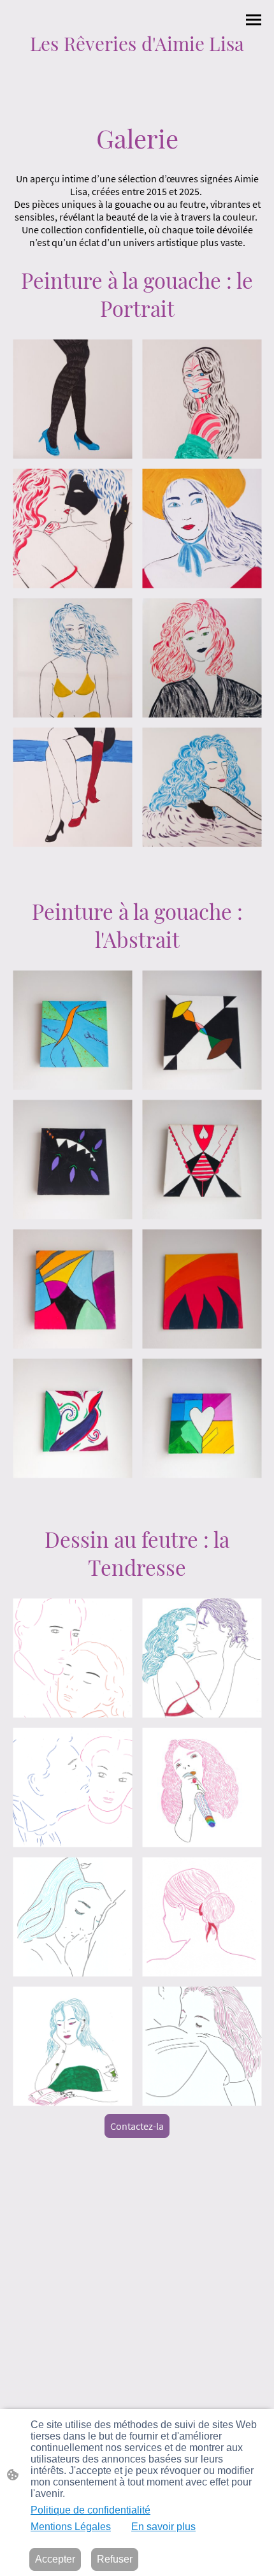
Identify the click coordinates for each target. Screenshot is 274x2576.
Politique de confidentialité (90, 2510)
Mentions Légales (71, 2527)
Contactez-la (137, 2126)
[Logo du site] (137, 63)
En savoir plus (163, 2527)
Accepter (55, 2559)
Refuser (115, 2559)
